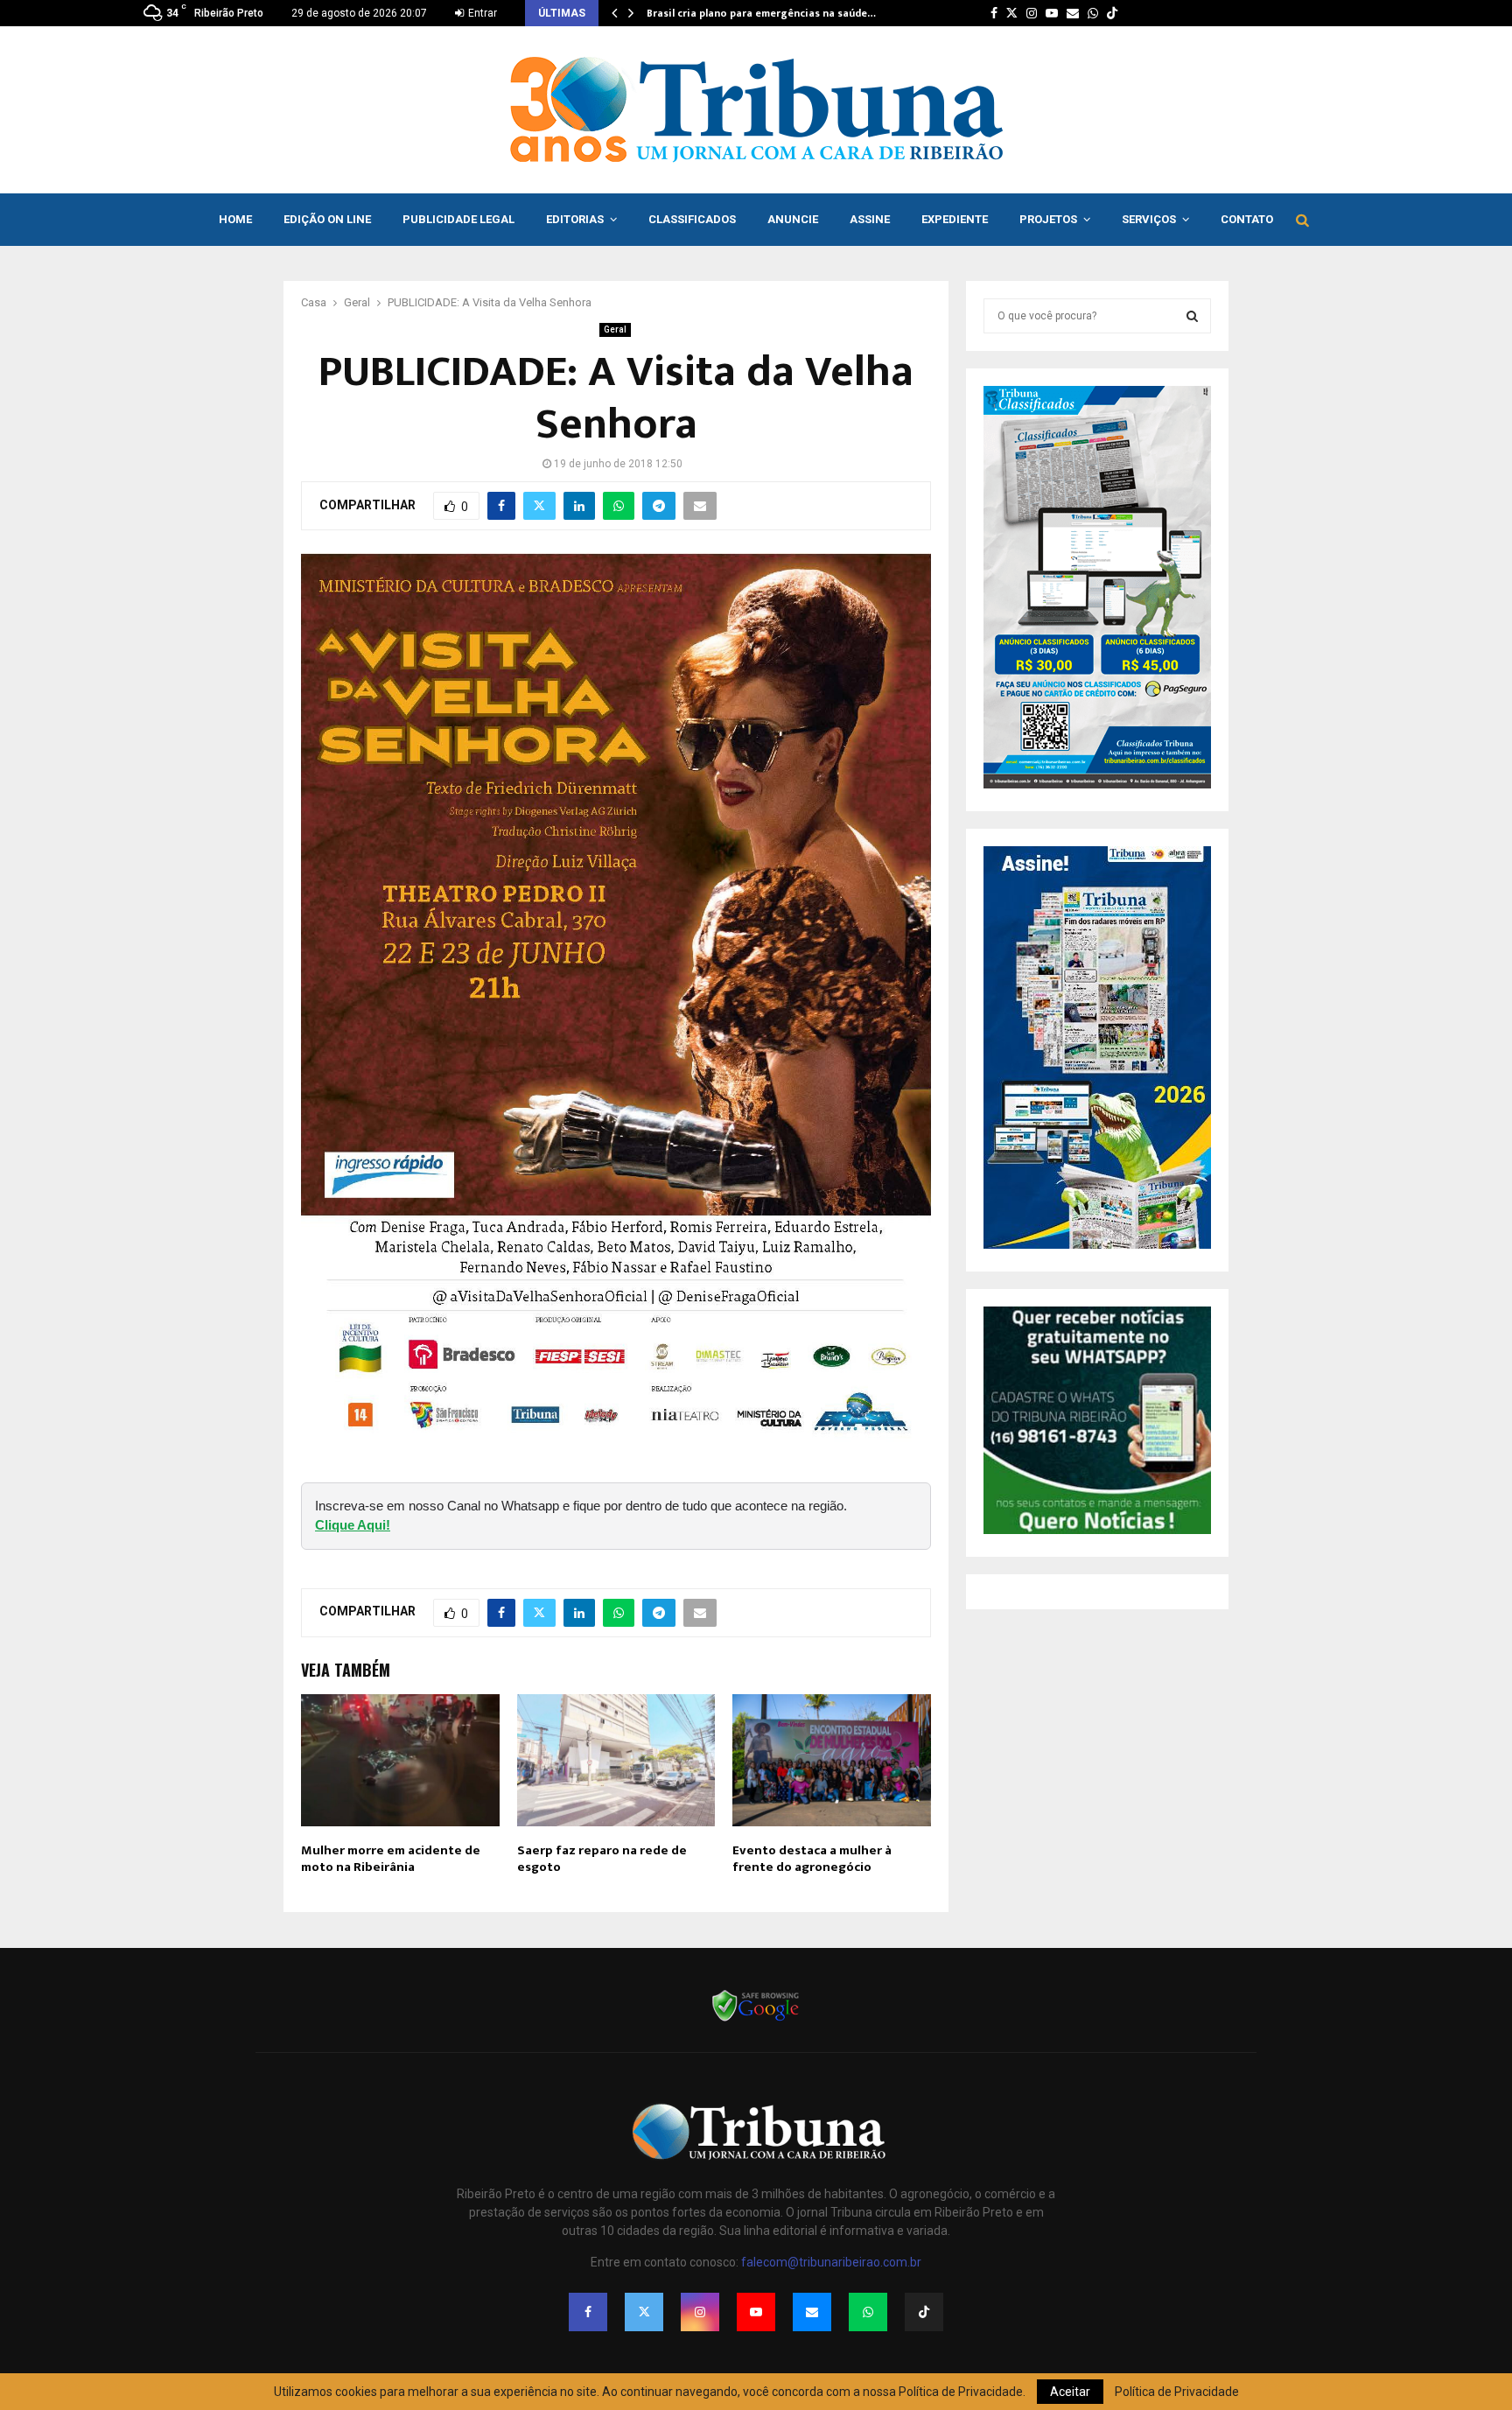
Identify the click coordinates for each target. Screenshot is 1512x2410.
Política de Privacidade (1177, 2392)
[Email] (812, 2312)
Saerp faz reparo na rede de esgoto (602, 1859)
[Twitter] (644, 2312)
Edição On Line (327, 219)
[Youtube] (756, 2312)
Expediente (955, 219)
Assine (870, 219)
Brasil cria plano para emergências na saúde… (761, 13)
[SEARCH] (1192, 316)
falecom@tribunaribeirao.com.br (831, 2262)
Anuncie (793, 219)
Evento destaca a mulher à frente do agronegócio (812, 1859)
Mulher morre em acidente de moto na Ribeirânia (391, 1859)
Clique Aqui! (353, 1525)
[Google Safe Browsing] (756, 2020)
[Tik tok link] (1112, 13)
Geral (615, 329)
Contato (1247, 219)
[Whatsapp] (868, 2312)
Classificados (692, 219)
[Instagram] (700, 2312)
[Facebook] (588, 2312)
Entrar (481, 13)
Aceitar (1070, 2392)
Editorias (575, 219)
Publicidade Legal (458, 219)
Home (235, 219)
